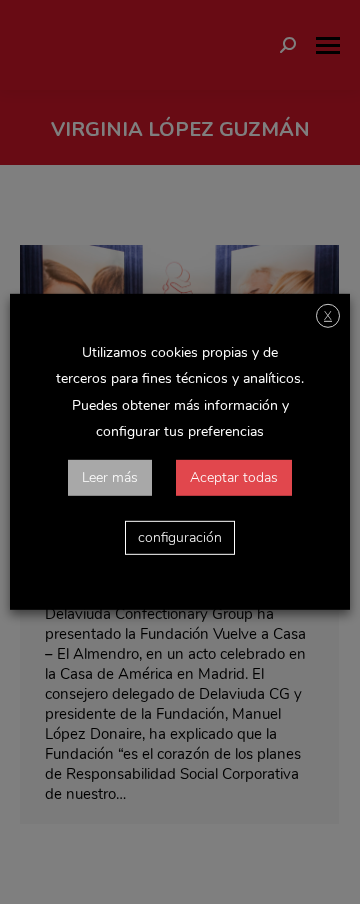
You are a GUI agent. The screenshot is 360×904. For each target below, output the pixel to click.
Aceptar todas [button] (234, 477)
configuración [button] (180, 537)
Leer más (110, 477)
